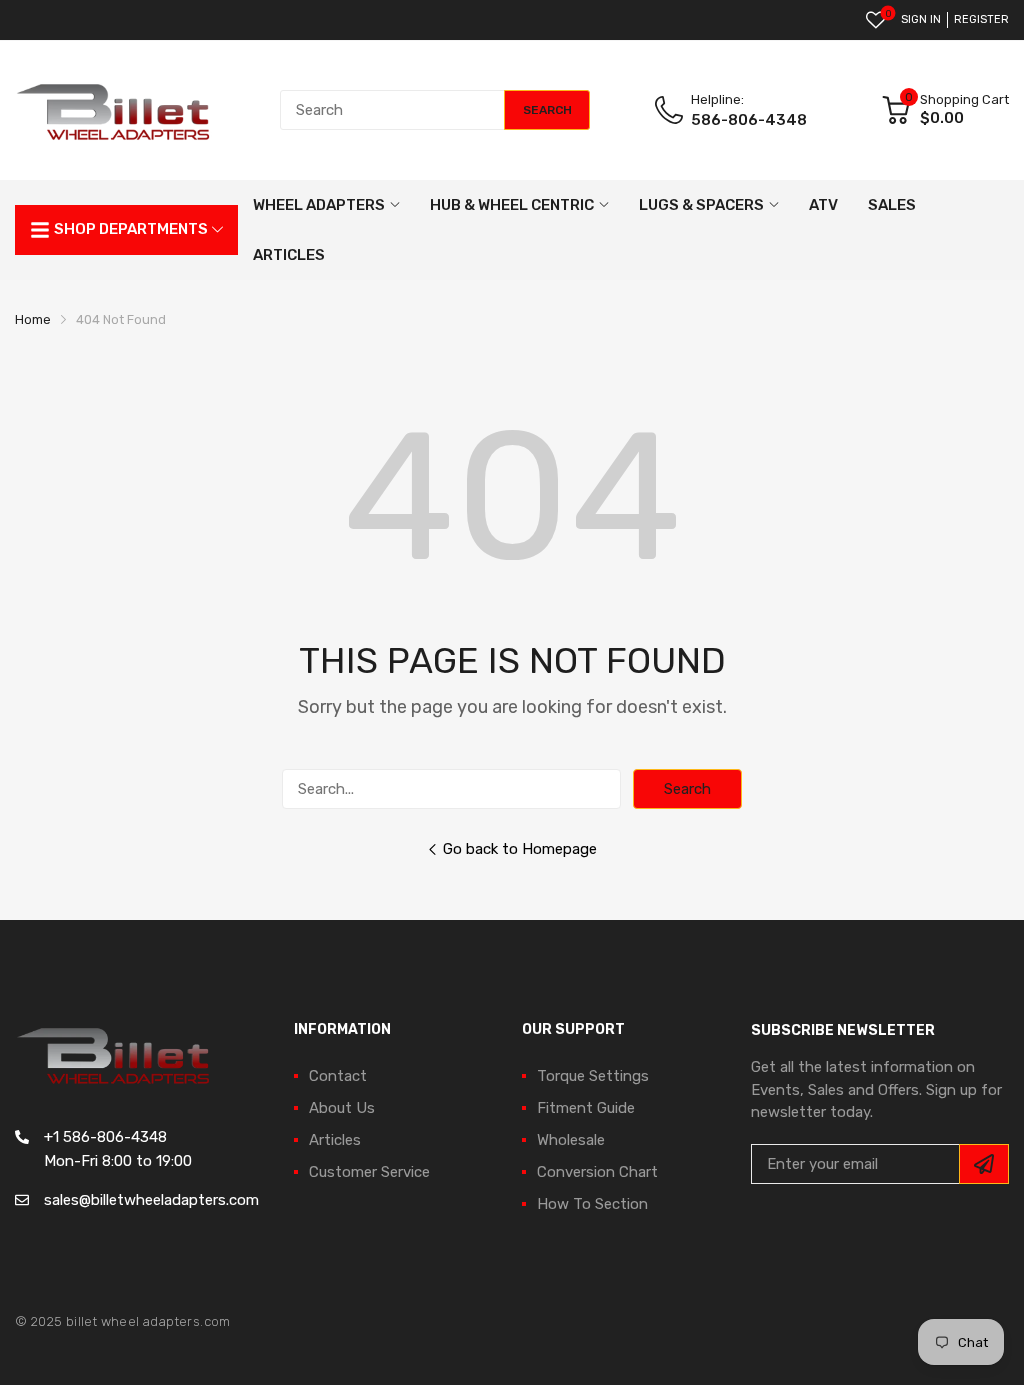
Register (981, 19)
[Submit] (984, 1164)
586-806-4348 (749, 120)
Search (687, 789)
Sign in (921, 19)
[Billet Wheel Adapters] (115, 110)
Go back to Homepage (520, 849)
